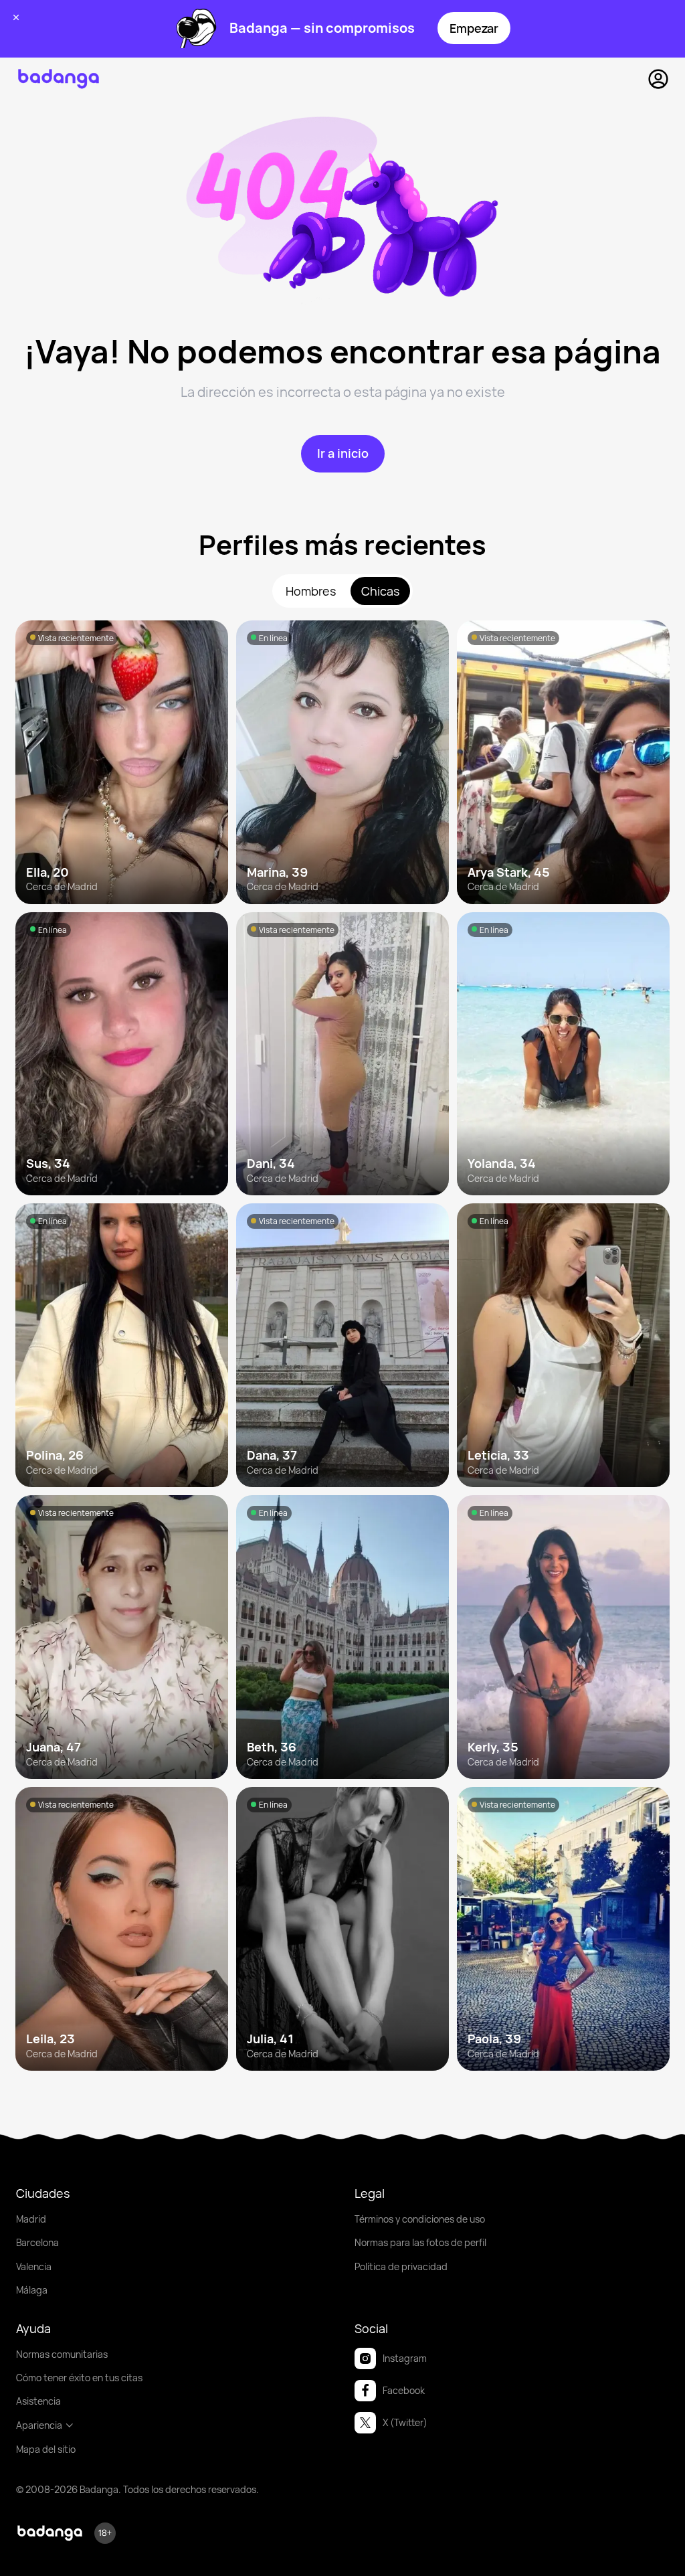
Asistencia (38, 2401)
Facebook (404, 2390)
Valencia (34, 2266)
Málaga (32, 2290)
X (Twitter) (405, 2422)
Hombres (311, 591)
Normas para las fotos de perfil (420, 2242)
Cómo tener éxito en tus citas (79, 2378)
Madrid (31, 2219)
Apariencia (39, 2425)
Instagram (405, 2358)
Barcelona (37, 2242)
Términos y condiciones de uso (420, 2219)
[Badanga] (59, 79)
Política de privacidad (401, 2266)
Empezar (474, 28)
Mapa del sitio (46, 2449)
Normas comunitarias (62, 2354)
